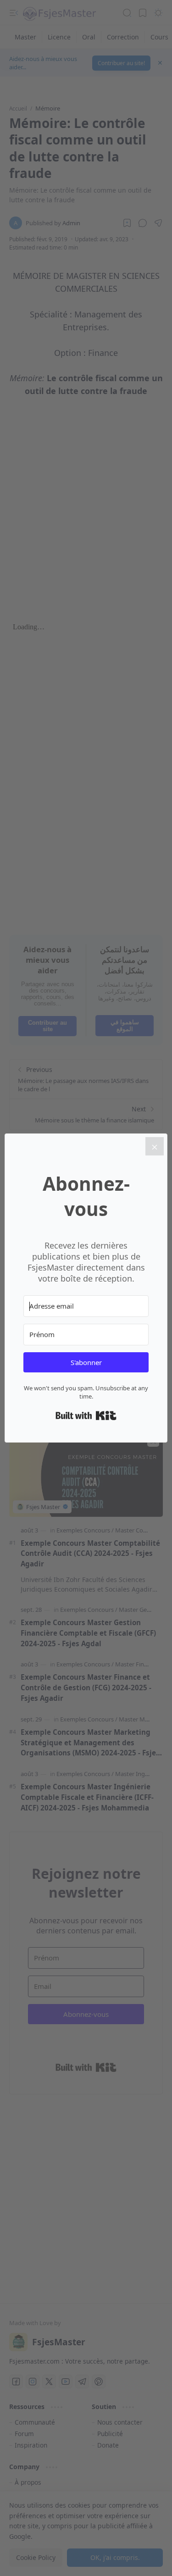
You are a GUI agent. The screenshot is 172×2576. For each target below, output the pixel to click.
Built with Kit (86, 1416)
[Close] (155, 1146)
